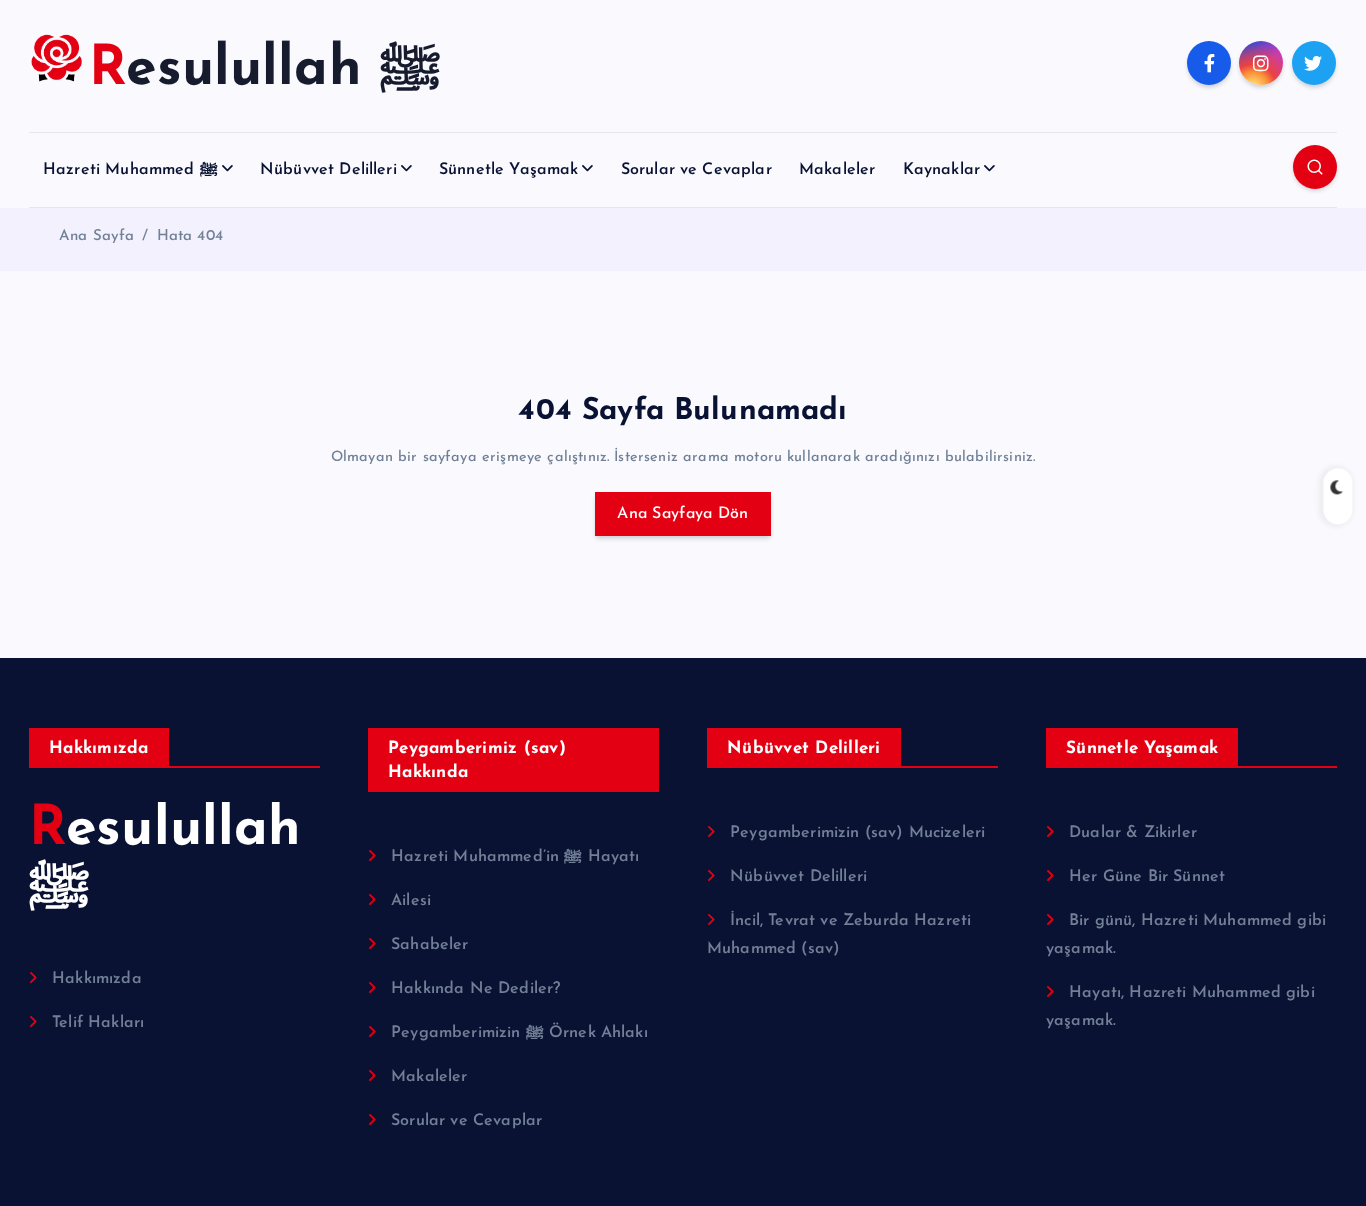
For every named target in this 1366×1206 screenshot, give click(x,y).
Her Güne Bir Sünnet (1147, 877)
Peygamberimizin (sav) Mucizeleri (857, 833)
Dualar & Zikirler (1133, 833)
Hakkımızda (97, 979)
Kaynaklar (941, 170)
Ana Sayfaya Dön (683, 514)
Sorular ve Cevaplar (696, 170)
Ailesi (411, 901)
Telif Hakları (98, 1023)
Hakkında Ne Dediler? (475, 989)
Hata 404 (190, 236)
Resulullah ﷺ (165, 859)
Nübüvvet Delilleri (328, 170)
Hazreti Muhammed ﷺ (130, 170)
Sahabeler (429, 945)
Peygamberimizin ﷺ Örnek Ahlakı (519, 1033)
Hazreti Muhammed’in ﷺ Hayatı (515, 857)
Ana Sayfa (96, 236)
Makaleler (837, 170)
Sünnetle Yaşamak (509, 170)
